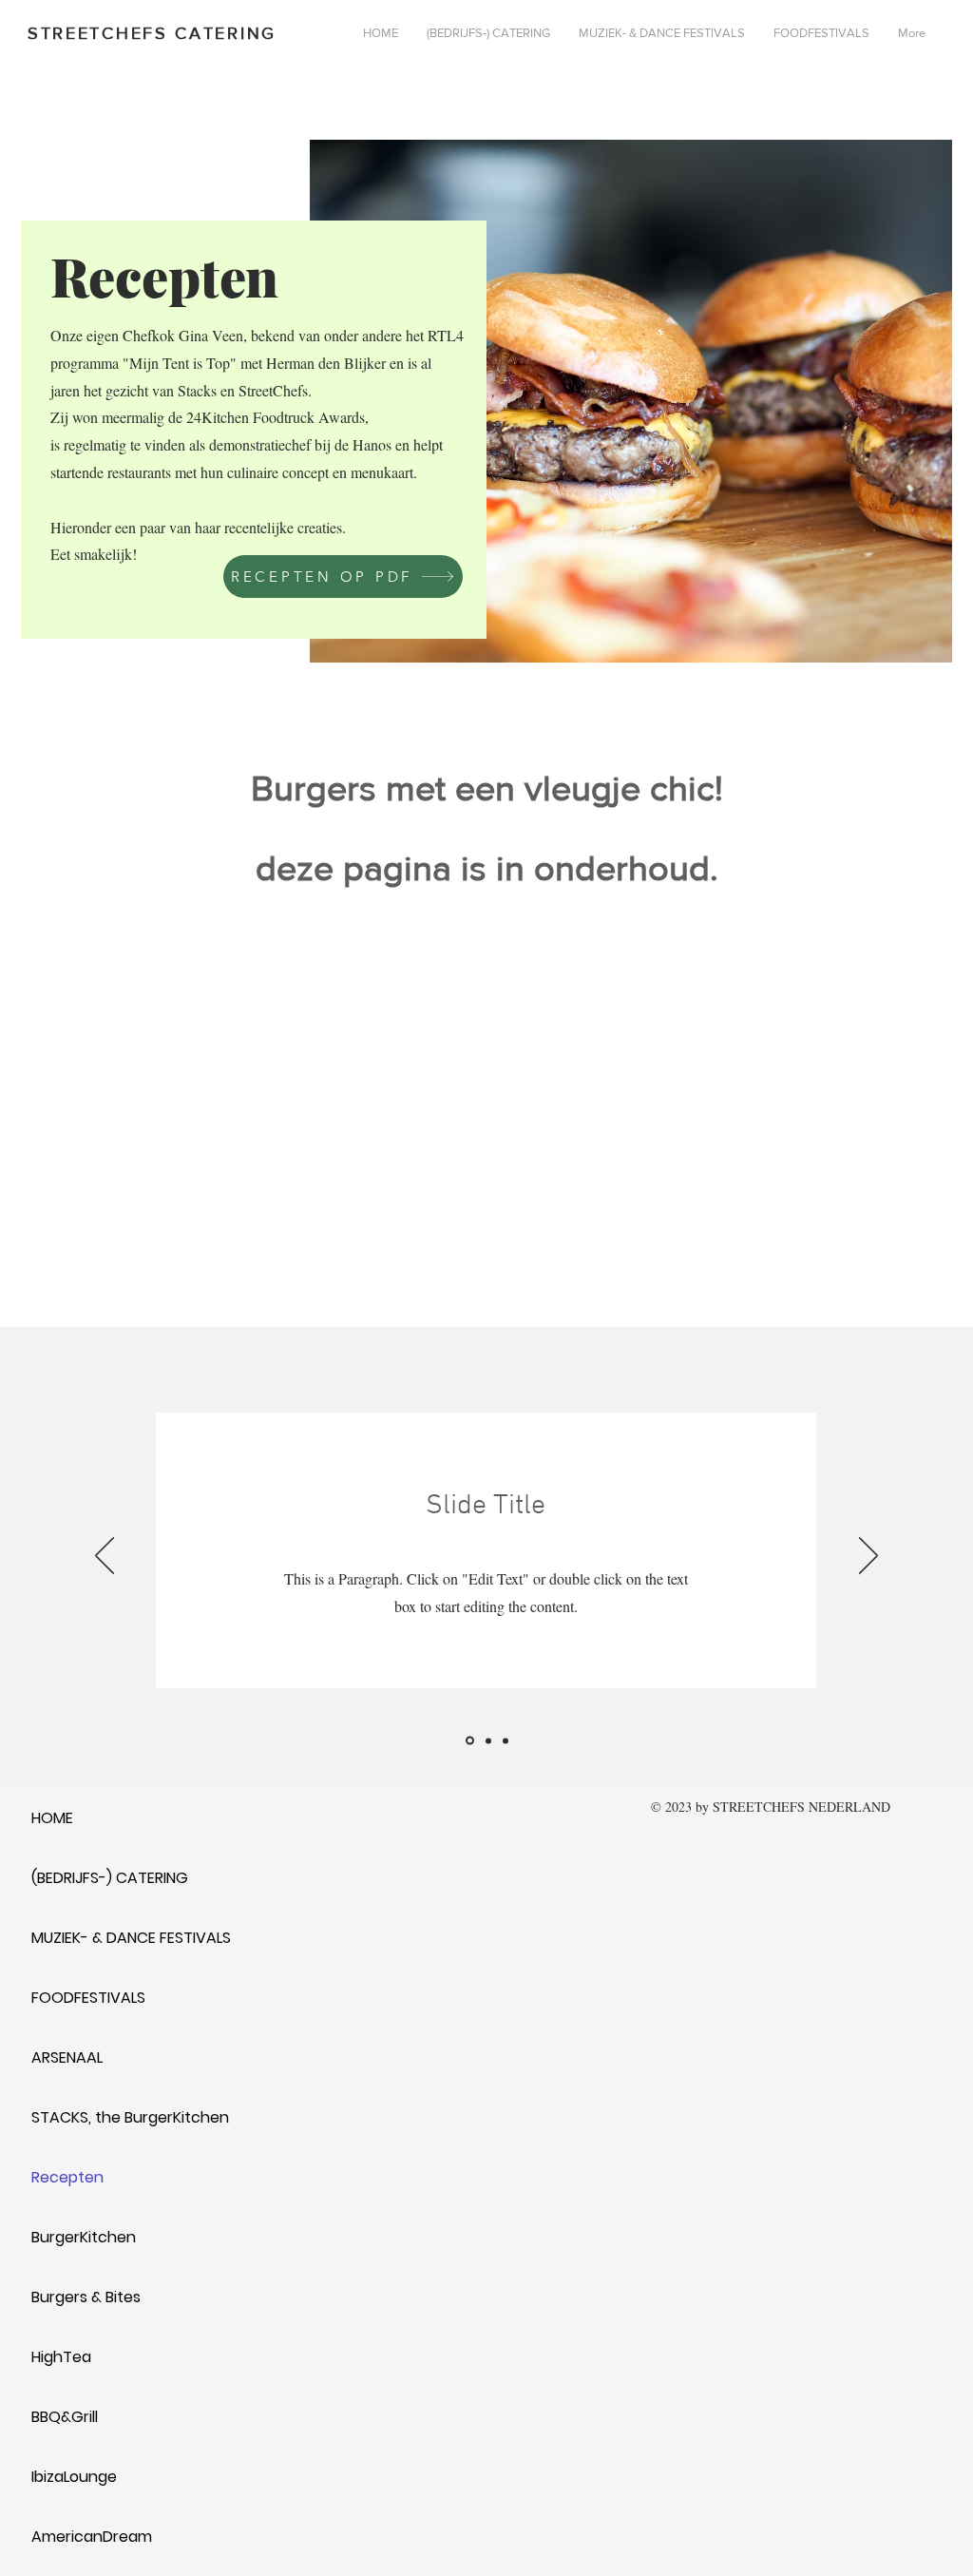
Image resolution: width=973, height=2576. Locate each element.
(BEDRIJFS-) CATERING (110, 1878)
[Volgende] (868, 1557)
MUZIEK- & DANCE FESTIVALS (131, 1938)
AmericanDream (92, 2537)
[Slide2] (487, 1741)
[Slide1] (468, 1740)
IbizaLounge (74, 2477)
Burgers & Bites (86, 2297)
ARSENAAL (67, 2057)
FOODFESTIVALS (88, 1998)
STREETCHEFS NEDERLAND (801, 1807)
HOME (52, 1818)
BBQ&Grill (65, 2417)
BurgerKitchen (84, 2237)
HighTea (61, 2357)
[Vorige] (105, 1557)
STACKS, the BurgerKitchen (130, 2117)
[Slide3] (506, 1740)
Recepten (67, 2177)
